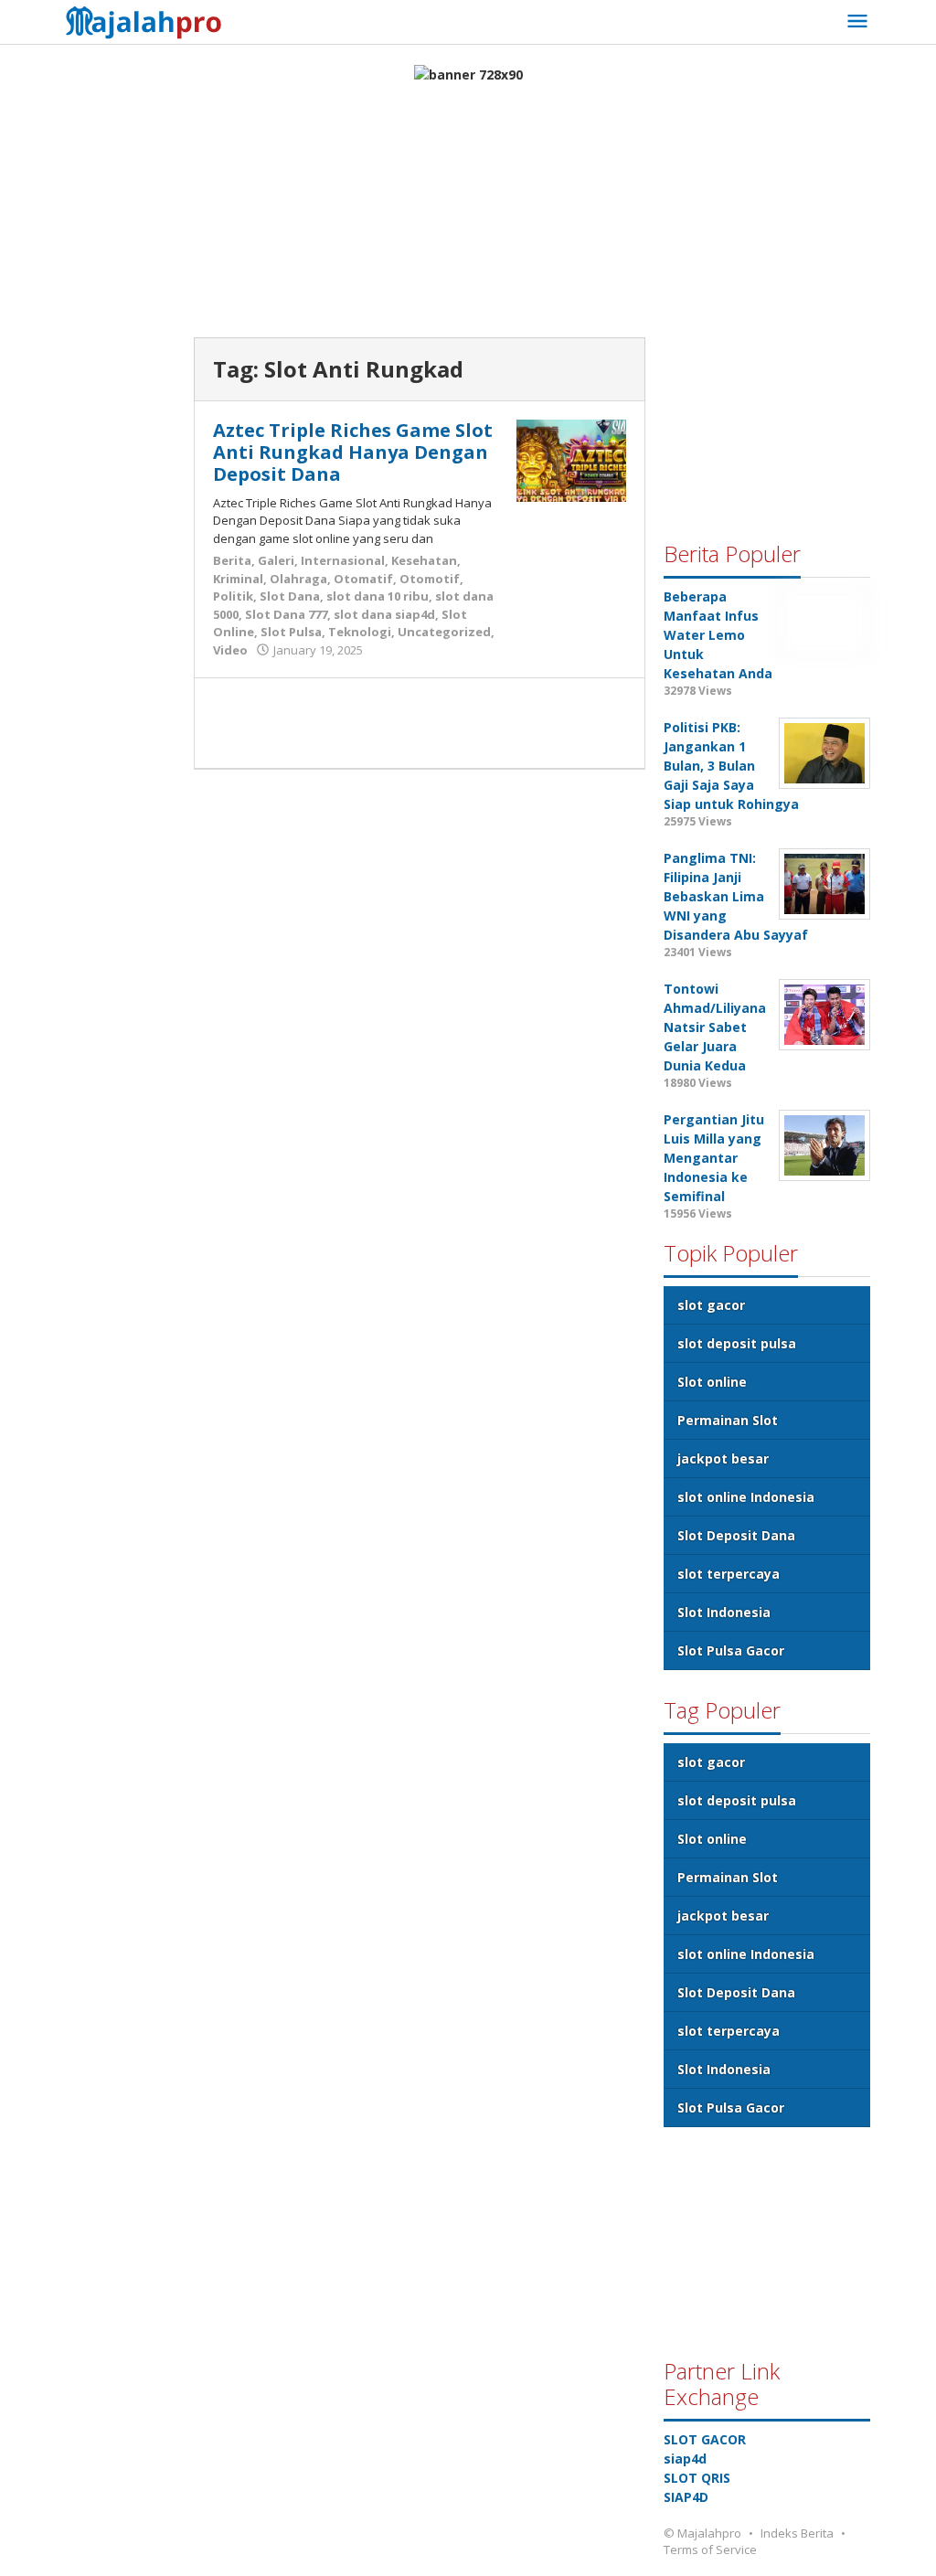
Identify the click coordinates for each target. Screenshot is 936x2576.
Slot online (712, 1382)
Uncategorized (444, 632)
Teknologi (360, 632)
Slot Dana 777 (286, 614)
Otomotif (430, 579)
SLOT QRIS (697, 2478)
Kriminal (238, 579)
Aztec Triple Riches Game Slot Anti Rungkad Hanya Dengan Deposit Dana (353, 452)
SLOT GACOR (705, 2439)
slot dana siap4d (384, 614)
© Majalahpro (702, 2533)
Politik (233, 596)
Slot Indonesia (724, 1612)
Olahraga (298, 579)
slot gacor (711, 1305)
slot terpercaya (729, 1574)
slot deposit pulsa (737, 1343)
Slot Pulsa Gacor (731, 1650)
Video (230, 650)
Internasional (343, 560)
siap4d (685, 2459)
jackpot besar (723, 1458)
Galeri (276, 560)
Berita (232, 560)
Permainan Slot (728, 1420)
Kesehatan (424, 560)
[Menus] (857, 22)
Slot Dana (290, 596)
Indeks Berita (797, 2533)
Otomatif (363, 579)
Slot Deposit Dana (736, 1535)
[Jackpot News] (149, 20)
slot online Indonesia (746, 1497)
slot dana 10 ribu (378, 596)
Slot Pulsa (291, 632)
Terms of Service (710, 2549)
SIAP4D (686, 2497)
